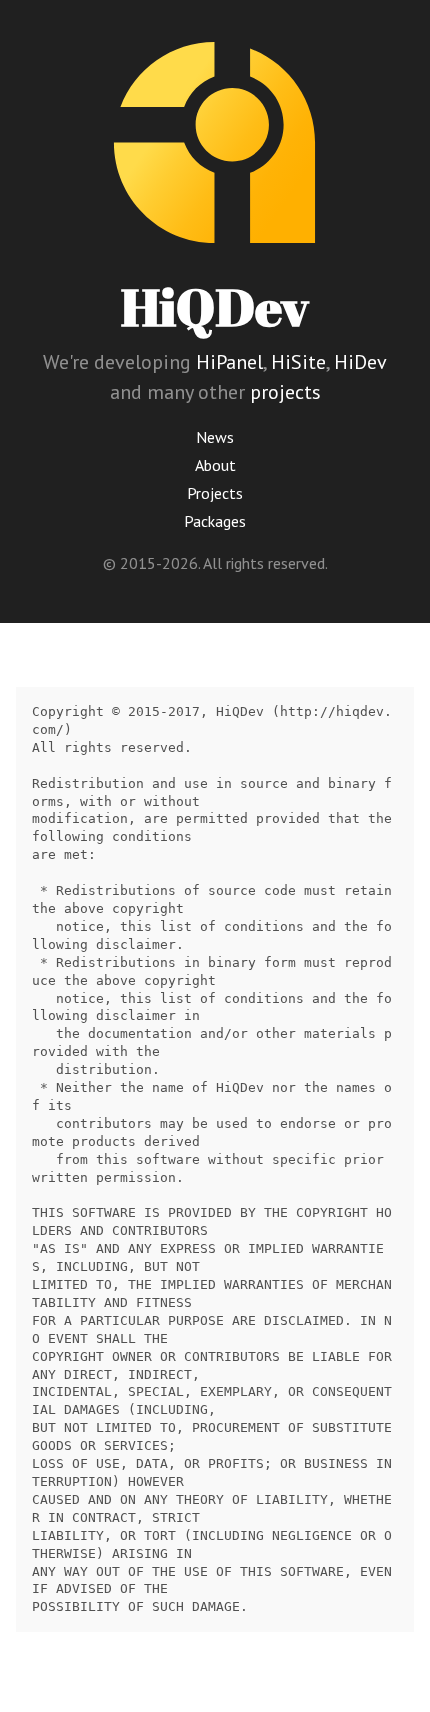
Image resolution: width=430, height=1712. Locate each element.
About (215, 465)
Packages (215, 521)
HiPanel (229, 362)
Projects (215, 493)
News (215, 437)
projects (285, 392)
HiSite (298, 362)
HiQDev (215, 306)
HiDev (360, 362)
